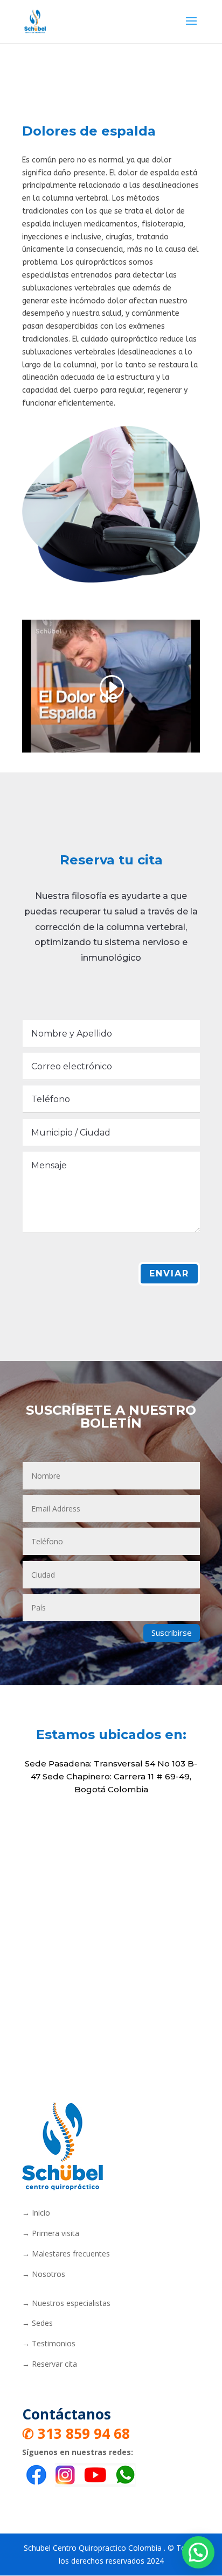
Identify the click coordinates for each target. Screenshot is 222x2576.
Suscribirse (172, 1633)
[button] (198, 2552)
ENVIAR (169, 1273)
